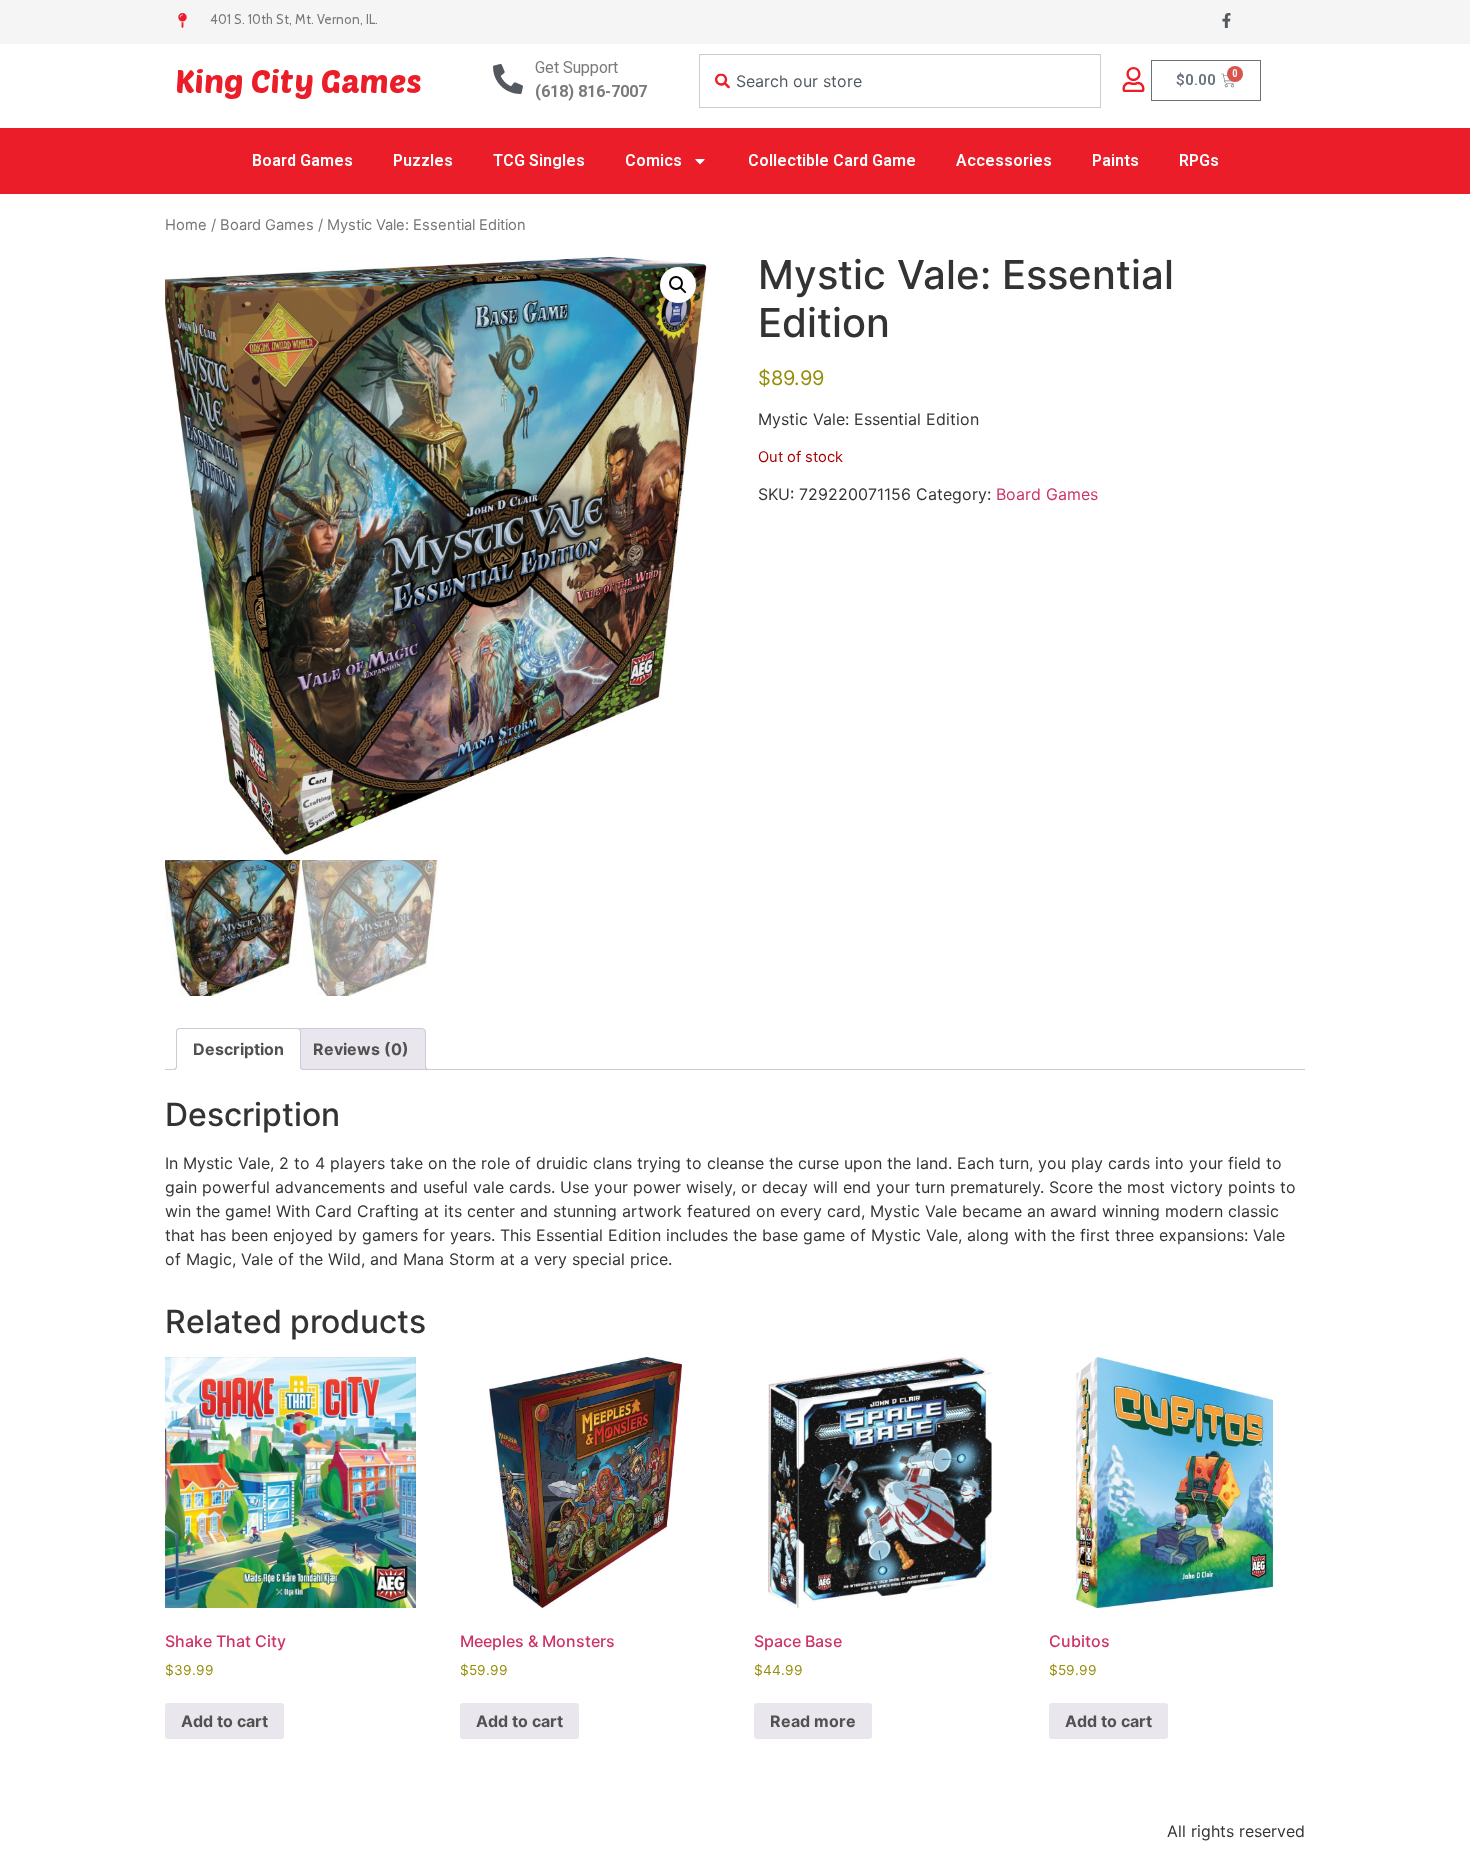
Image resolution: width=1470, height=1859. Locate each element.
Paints (1115, 160)
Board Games (302, 160)
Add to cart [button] (224, 1721)
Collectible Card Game (832, 160)
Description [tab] (238, 1049)
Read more (813, 1721)
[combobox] (900, 81)
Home (186, 225)
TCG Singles (539, 160)
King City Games (298, 80)
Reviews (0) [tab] (361, 1049)
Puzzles (423, 160)
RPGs (1199, 160)
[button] (678, 285)
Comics (653, 160)
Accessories (1004, 160)
